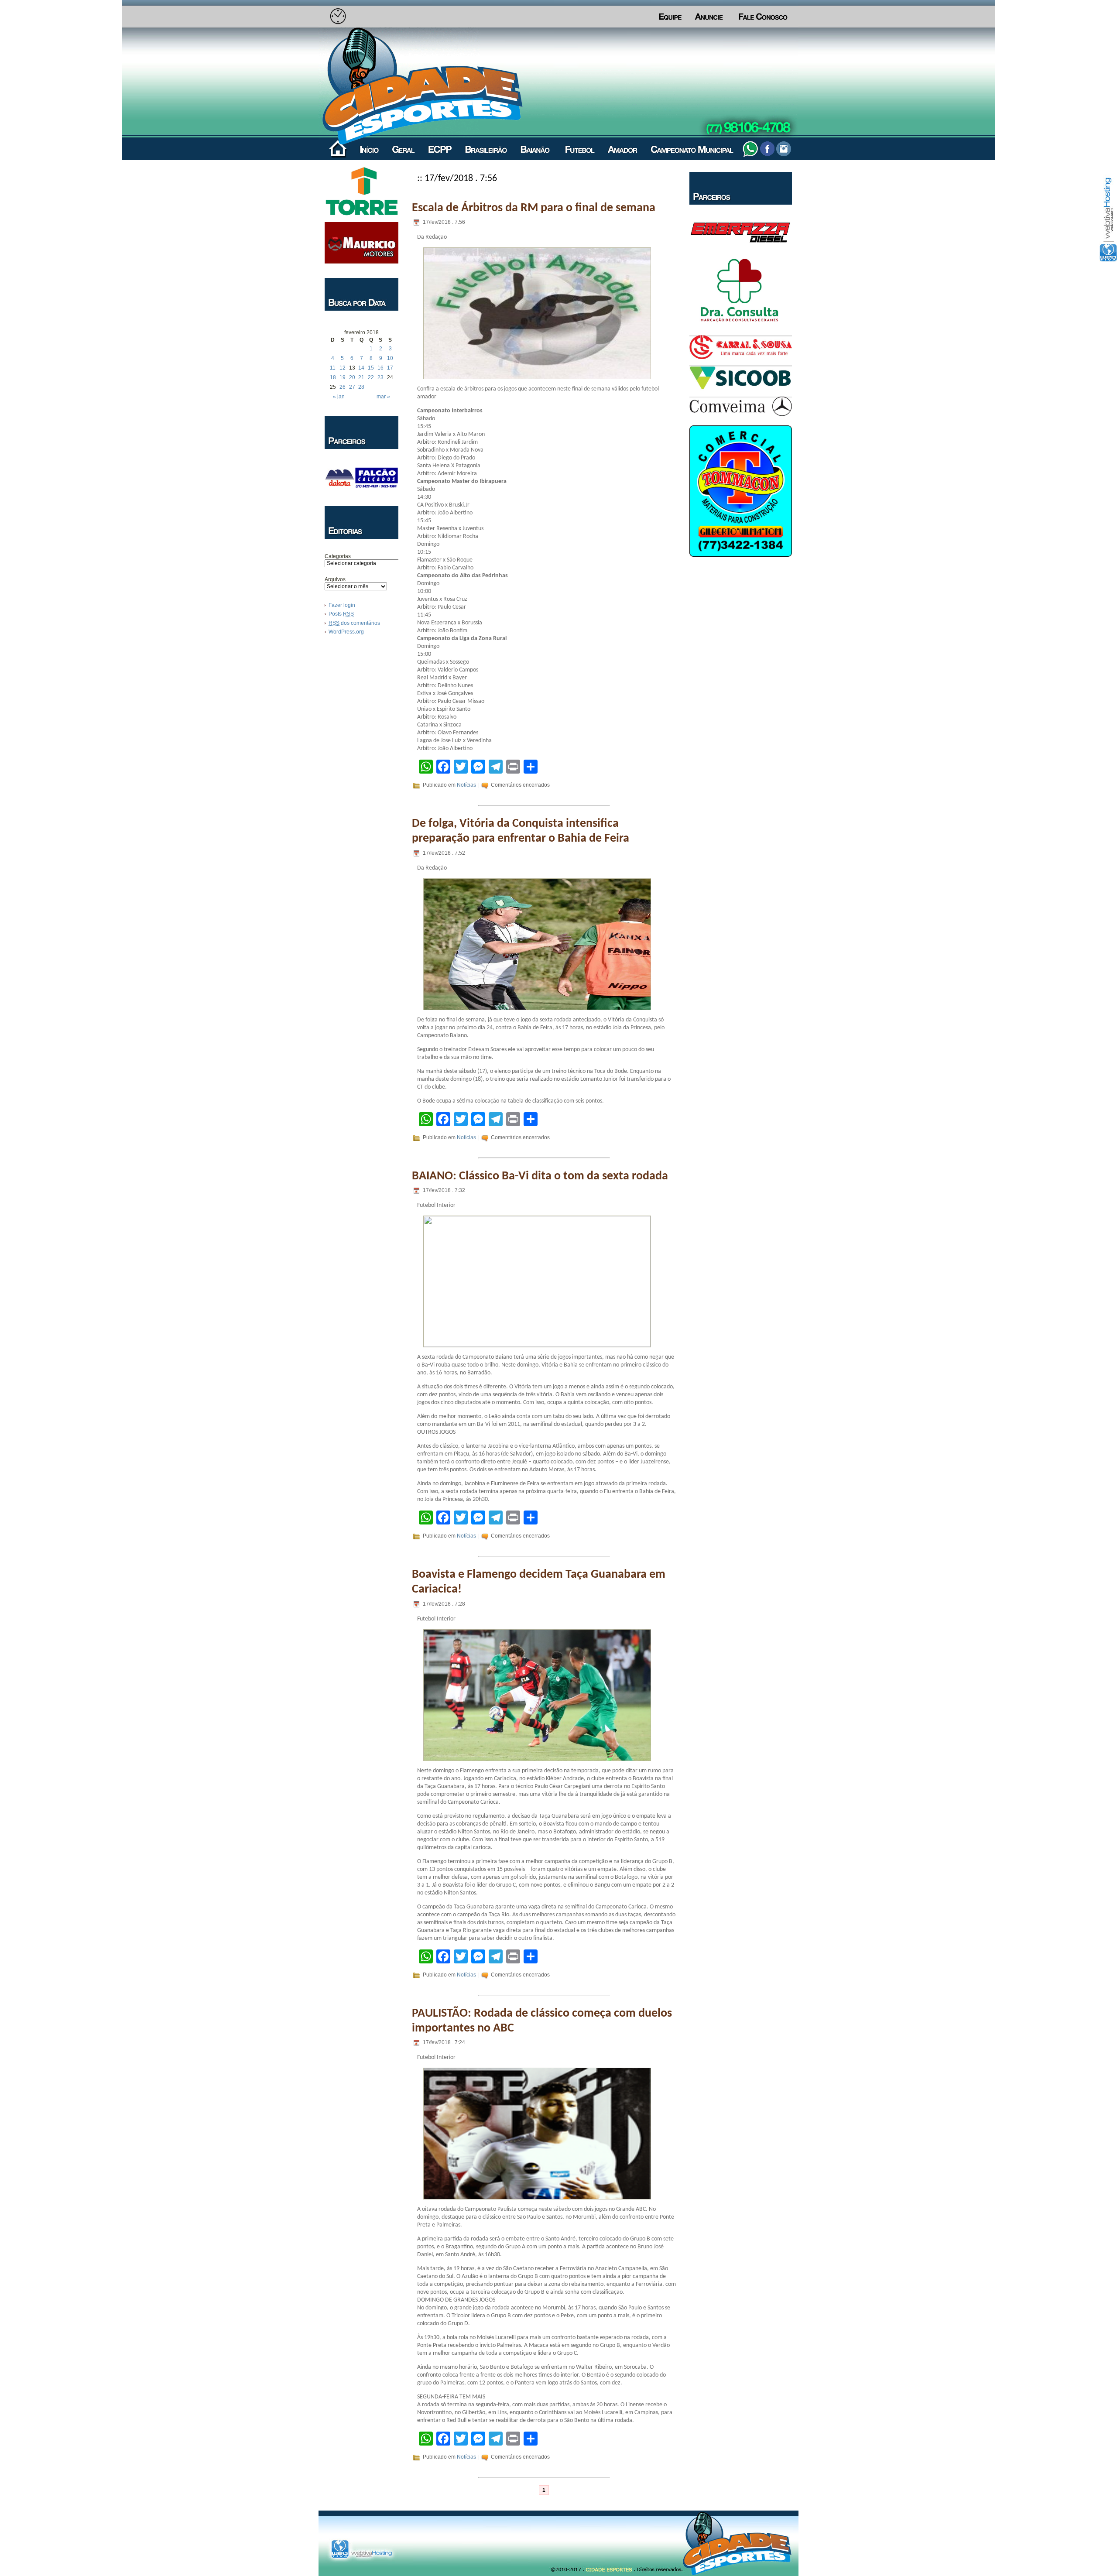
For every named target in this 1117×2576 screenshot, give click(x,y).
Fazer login (342, 605)
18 (333, 377)
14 (361, 368)
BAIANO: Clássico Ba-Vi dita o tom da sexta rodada (540, 1176)
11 (333, 368)
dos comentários (354, 623)
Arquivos (335, 579)
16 (380, 368)
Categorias (338, 556)
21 (361, 377)
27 (352, 387)
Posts (341, 614)
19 (343, 377)
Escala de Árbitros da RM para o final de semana (534, 208)
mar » (383, 397)
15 (371, 368)
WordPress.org (346, 632)
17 (390, 368)
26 (343, 387)
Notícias (466, 785)
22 (371, 377)
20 (352, 377)
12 (343, 368)
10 (390, 358)
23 (380, 377)
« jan (339, 397)
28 (361, 387)
